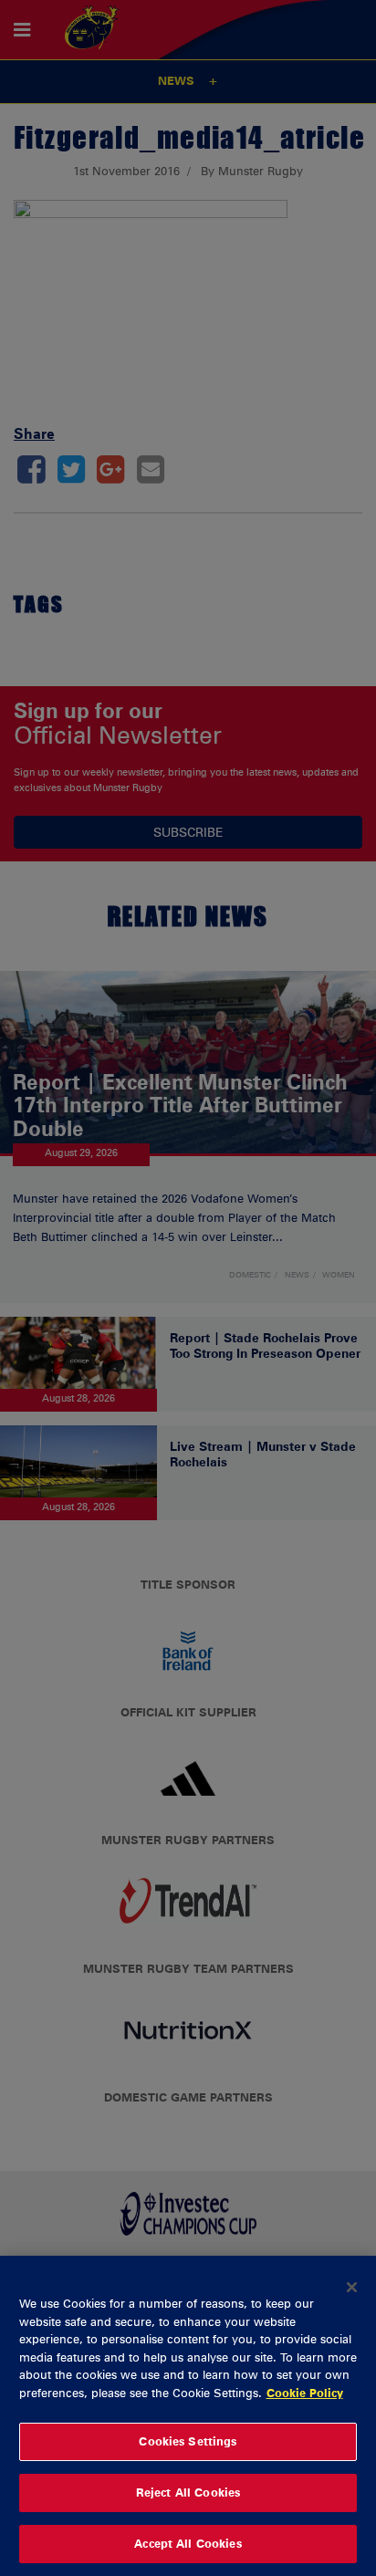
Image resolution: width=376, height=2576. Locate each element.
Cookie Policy (305, 2393)
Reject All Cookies (188, 2492)
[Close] (352, 2287)
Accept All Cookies (188, 2543)
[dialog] (188, 2416)
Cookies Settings (188, 2441)
